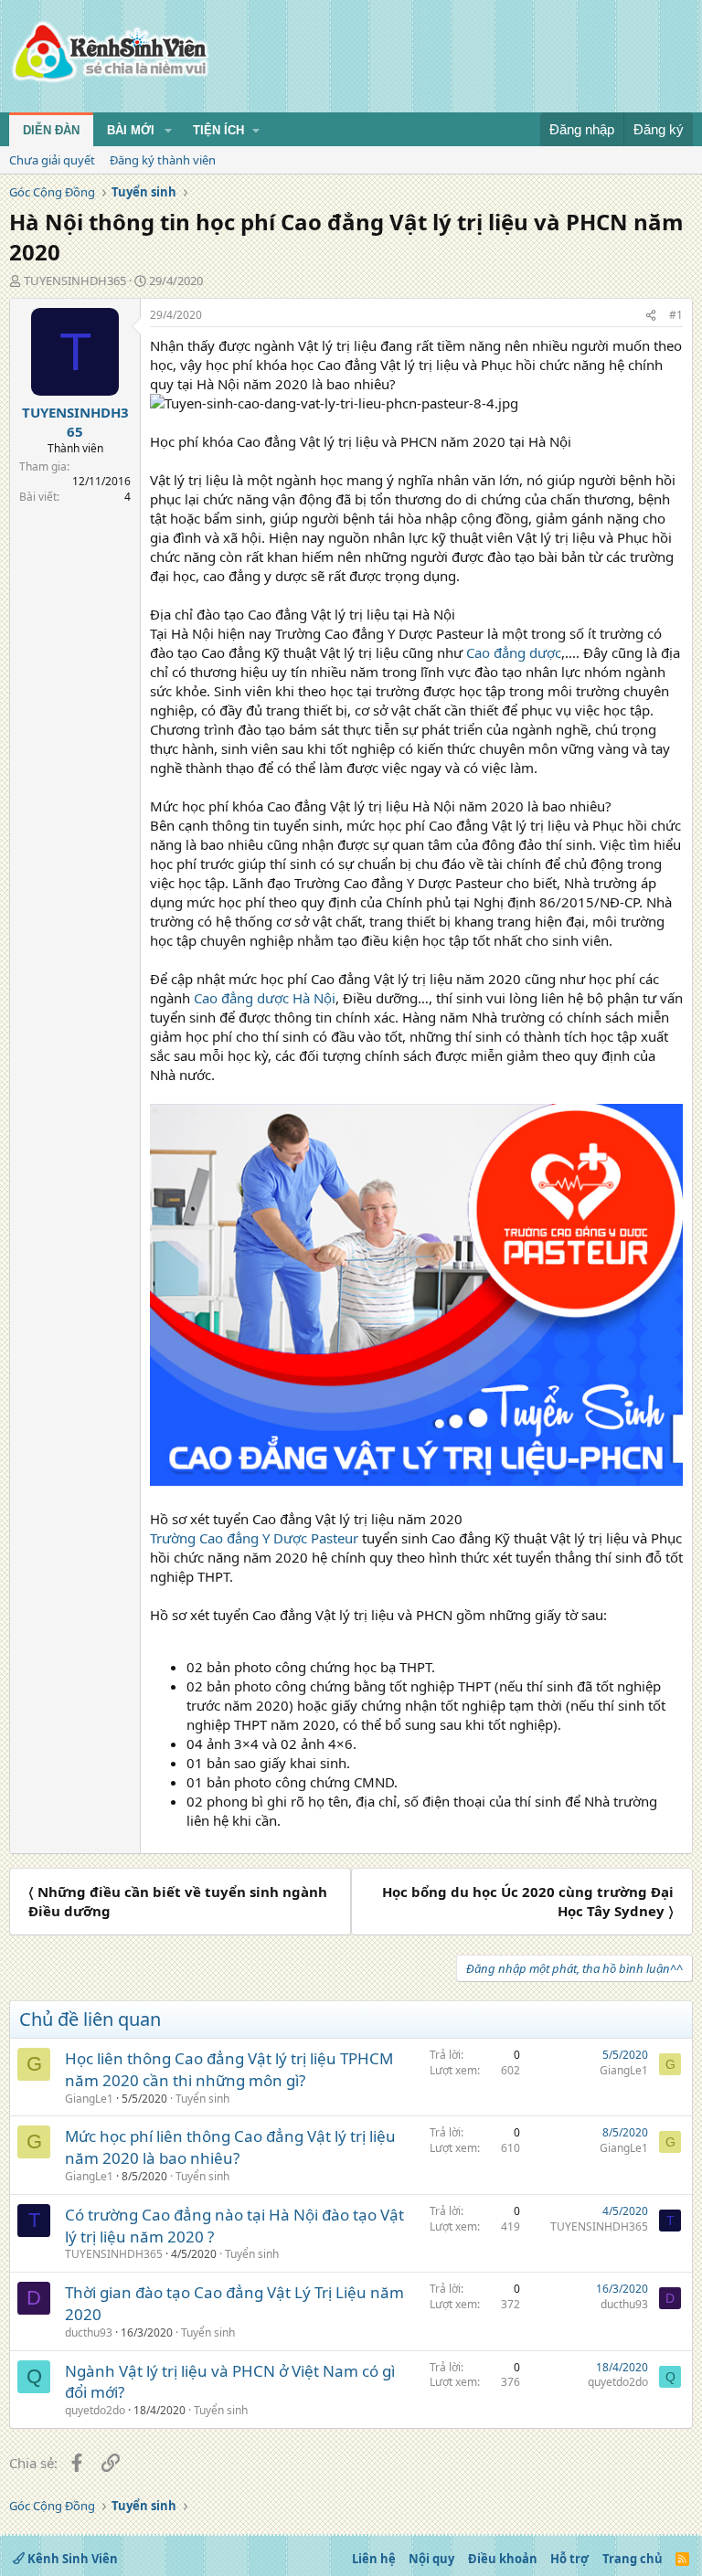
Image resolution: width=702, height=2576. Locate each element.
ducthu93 (89, 2332)
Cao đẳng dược (514, 652)
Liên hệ (374, 2559)
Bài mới (131, 130)
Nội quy (431, 2559)
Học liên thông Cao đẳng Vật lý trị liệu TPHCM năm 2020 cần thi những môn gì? (229, 2069)
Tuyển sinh (202, 2099)
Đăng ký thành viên (163, 160)
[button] (168, 131)
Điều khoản (503, 2559)
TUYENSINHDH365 (75, 281)
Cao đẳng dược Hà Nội (265, 998)
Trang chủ (633, 2559)
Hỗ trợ (569, 2559)
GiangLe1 (89, 2099)
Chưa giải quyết (52, 160)
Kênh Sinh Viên (71, 2559)
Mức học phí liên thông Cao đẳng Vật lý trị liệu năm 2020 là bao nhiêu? (230, 2147)
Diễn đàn (51, 130)
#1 (676, 315)
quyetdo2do (95, 2410)
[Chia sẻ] (651, 316)
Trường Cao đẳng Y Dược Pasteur (254, 1538)
